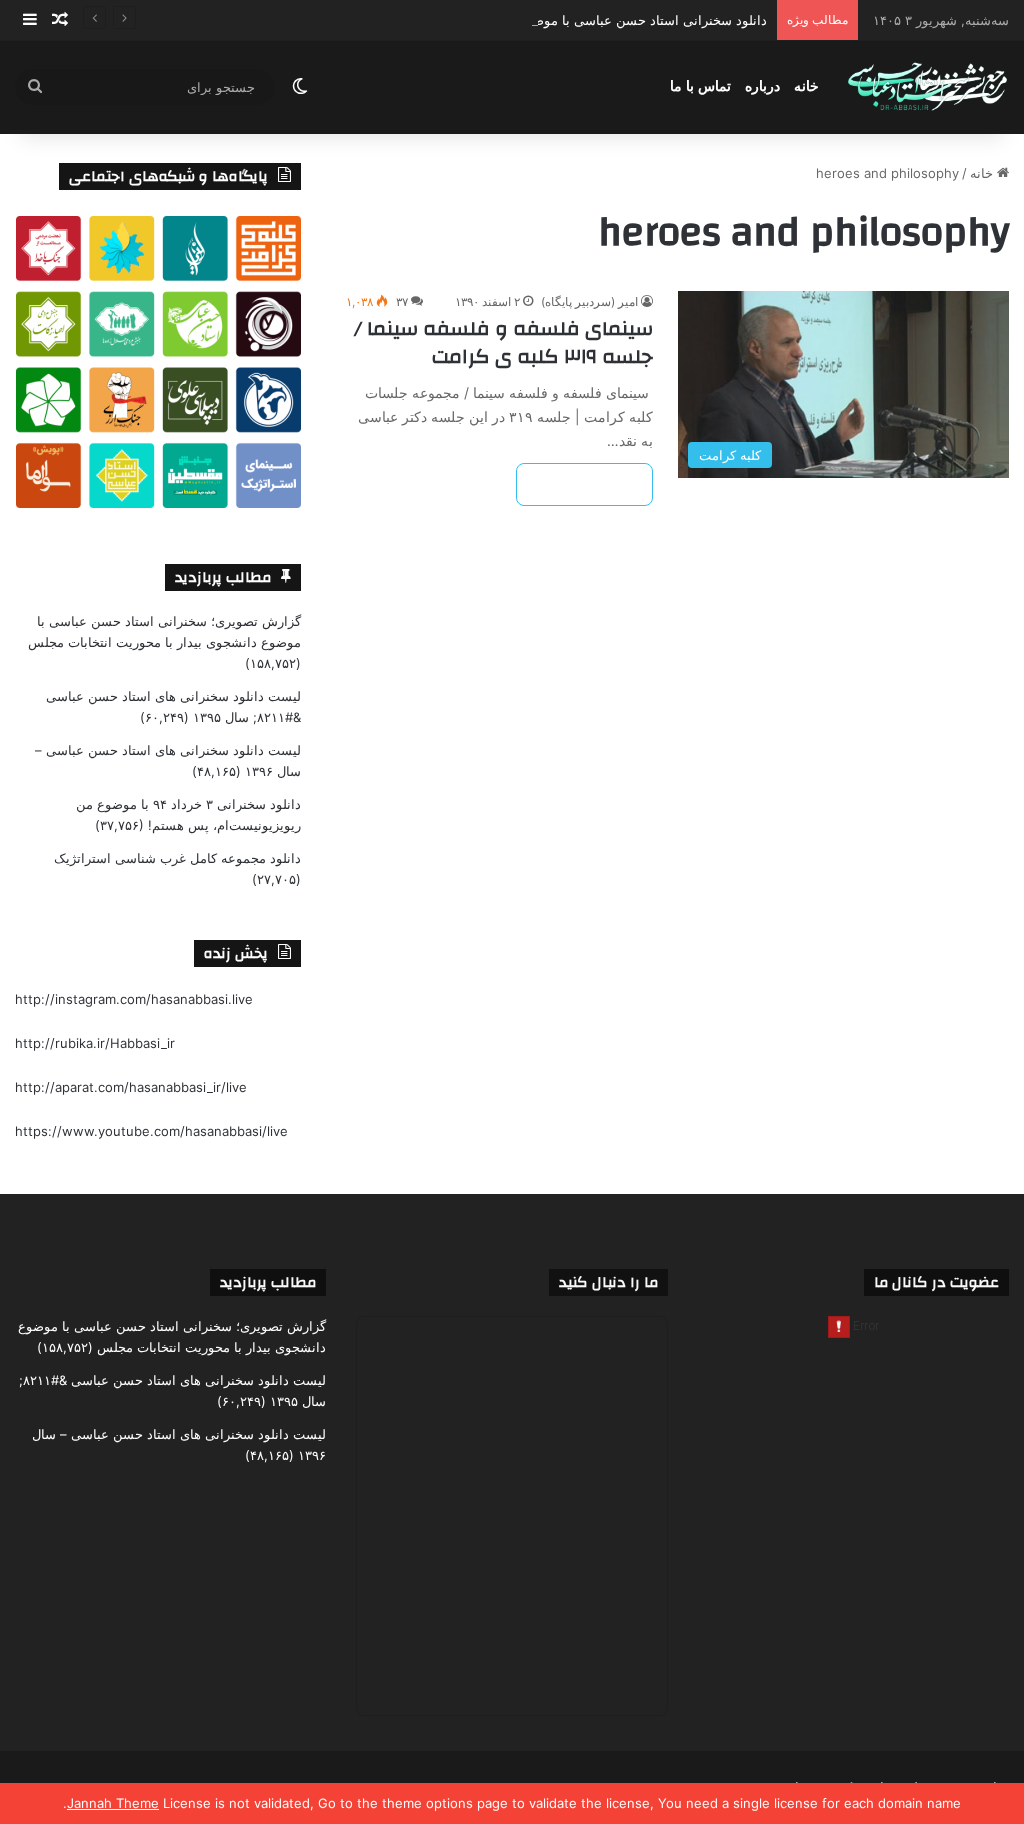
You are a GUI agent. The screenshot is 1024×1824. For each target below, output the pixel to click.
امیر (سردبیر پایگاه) (589, 301)
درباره (762, 86)
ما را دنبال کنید (608, 1282)
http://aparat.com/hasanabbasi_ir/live (131, 1087)
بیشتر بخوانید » (584, 484)
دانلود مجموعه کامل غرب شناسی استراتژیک (177, 858)
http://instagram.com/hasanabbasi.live (134, 999)
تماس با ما (700, 86)
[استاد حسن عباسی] (927, 87)
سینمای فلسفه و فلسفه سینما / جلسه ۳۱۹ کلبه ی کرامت (503, 342)
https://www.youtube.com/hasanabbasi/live (151, 1131)
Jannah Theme (113, 1803)
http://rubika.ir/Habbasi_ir (95, 1043)
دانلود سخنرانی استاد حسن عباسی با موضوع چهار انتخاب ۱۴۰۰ (592, 20)
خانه (806, 86)
